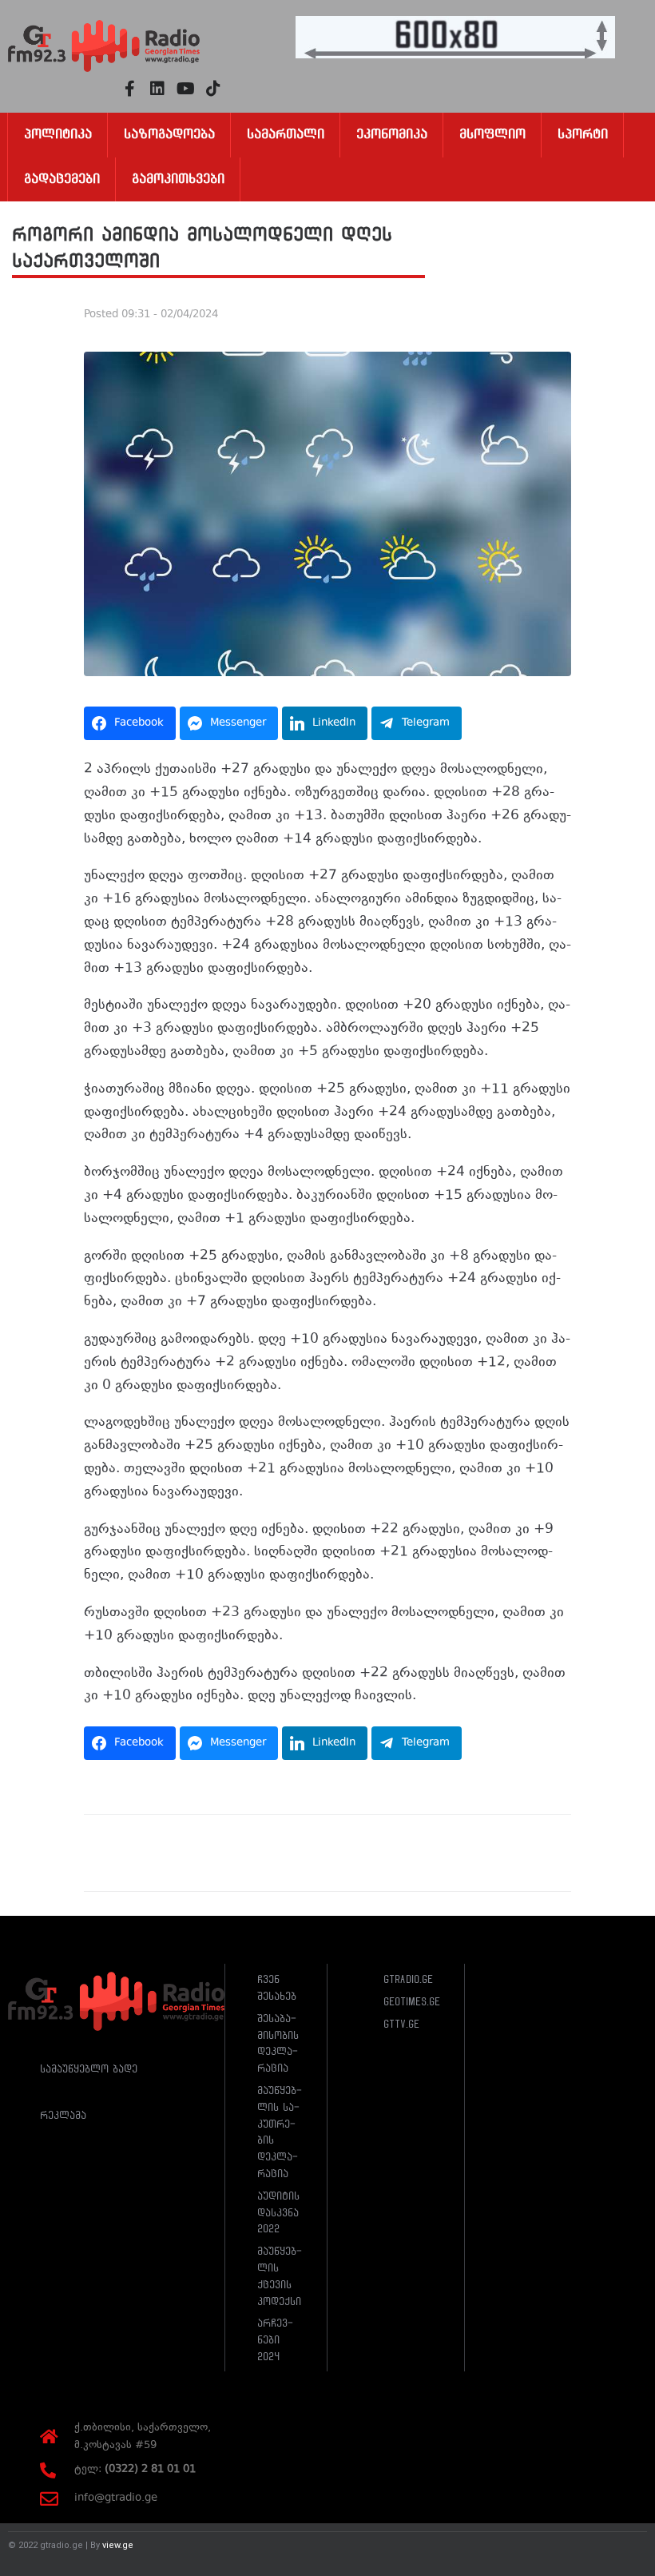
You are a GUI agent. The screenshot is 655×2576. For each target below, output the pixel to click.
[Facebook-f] (129, 89)
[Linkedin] (157, 89)
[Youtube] (185, 89)
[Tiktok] (213, 89)
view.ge (118, 2545)
